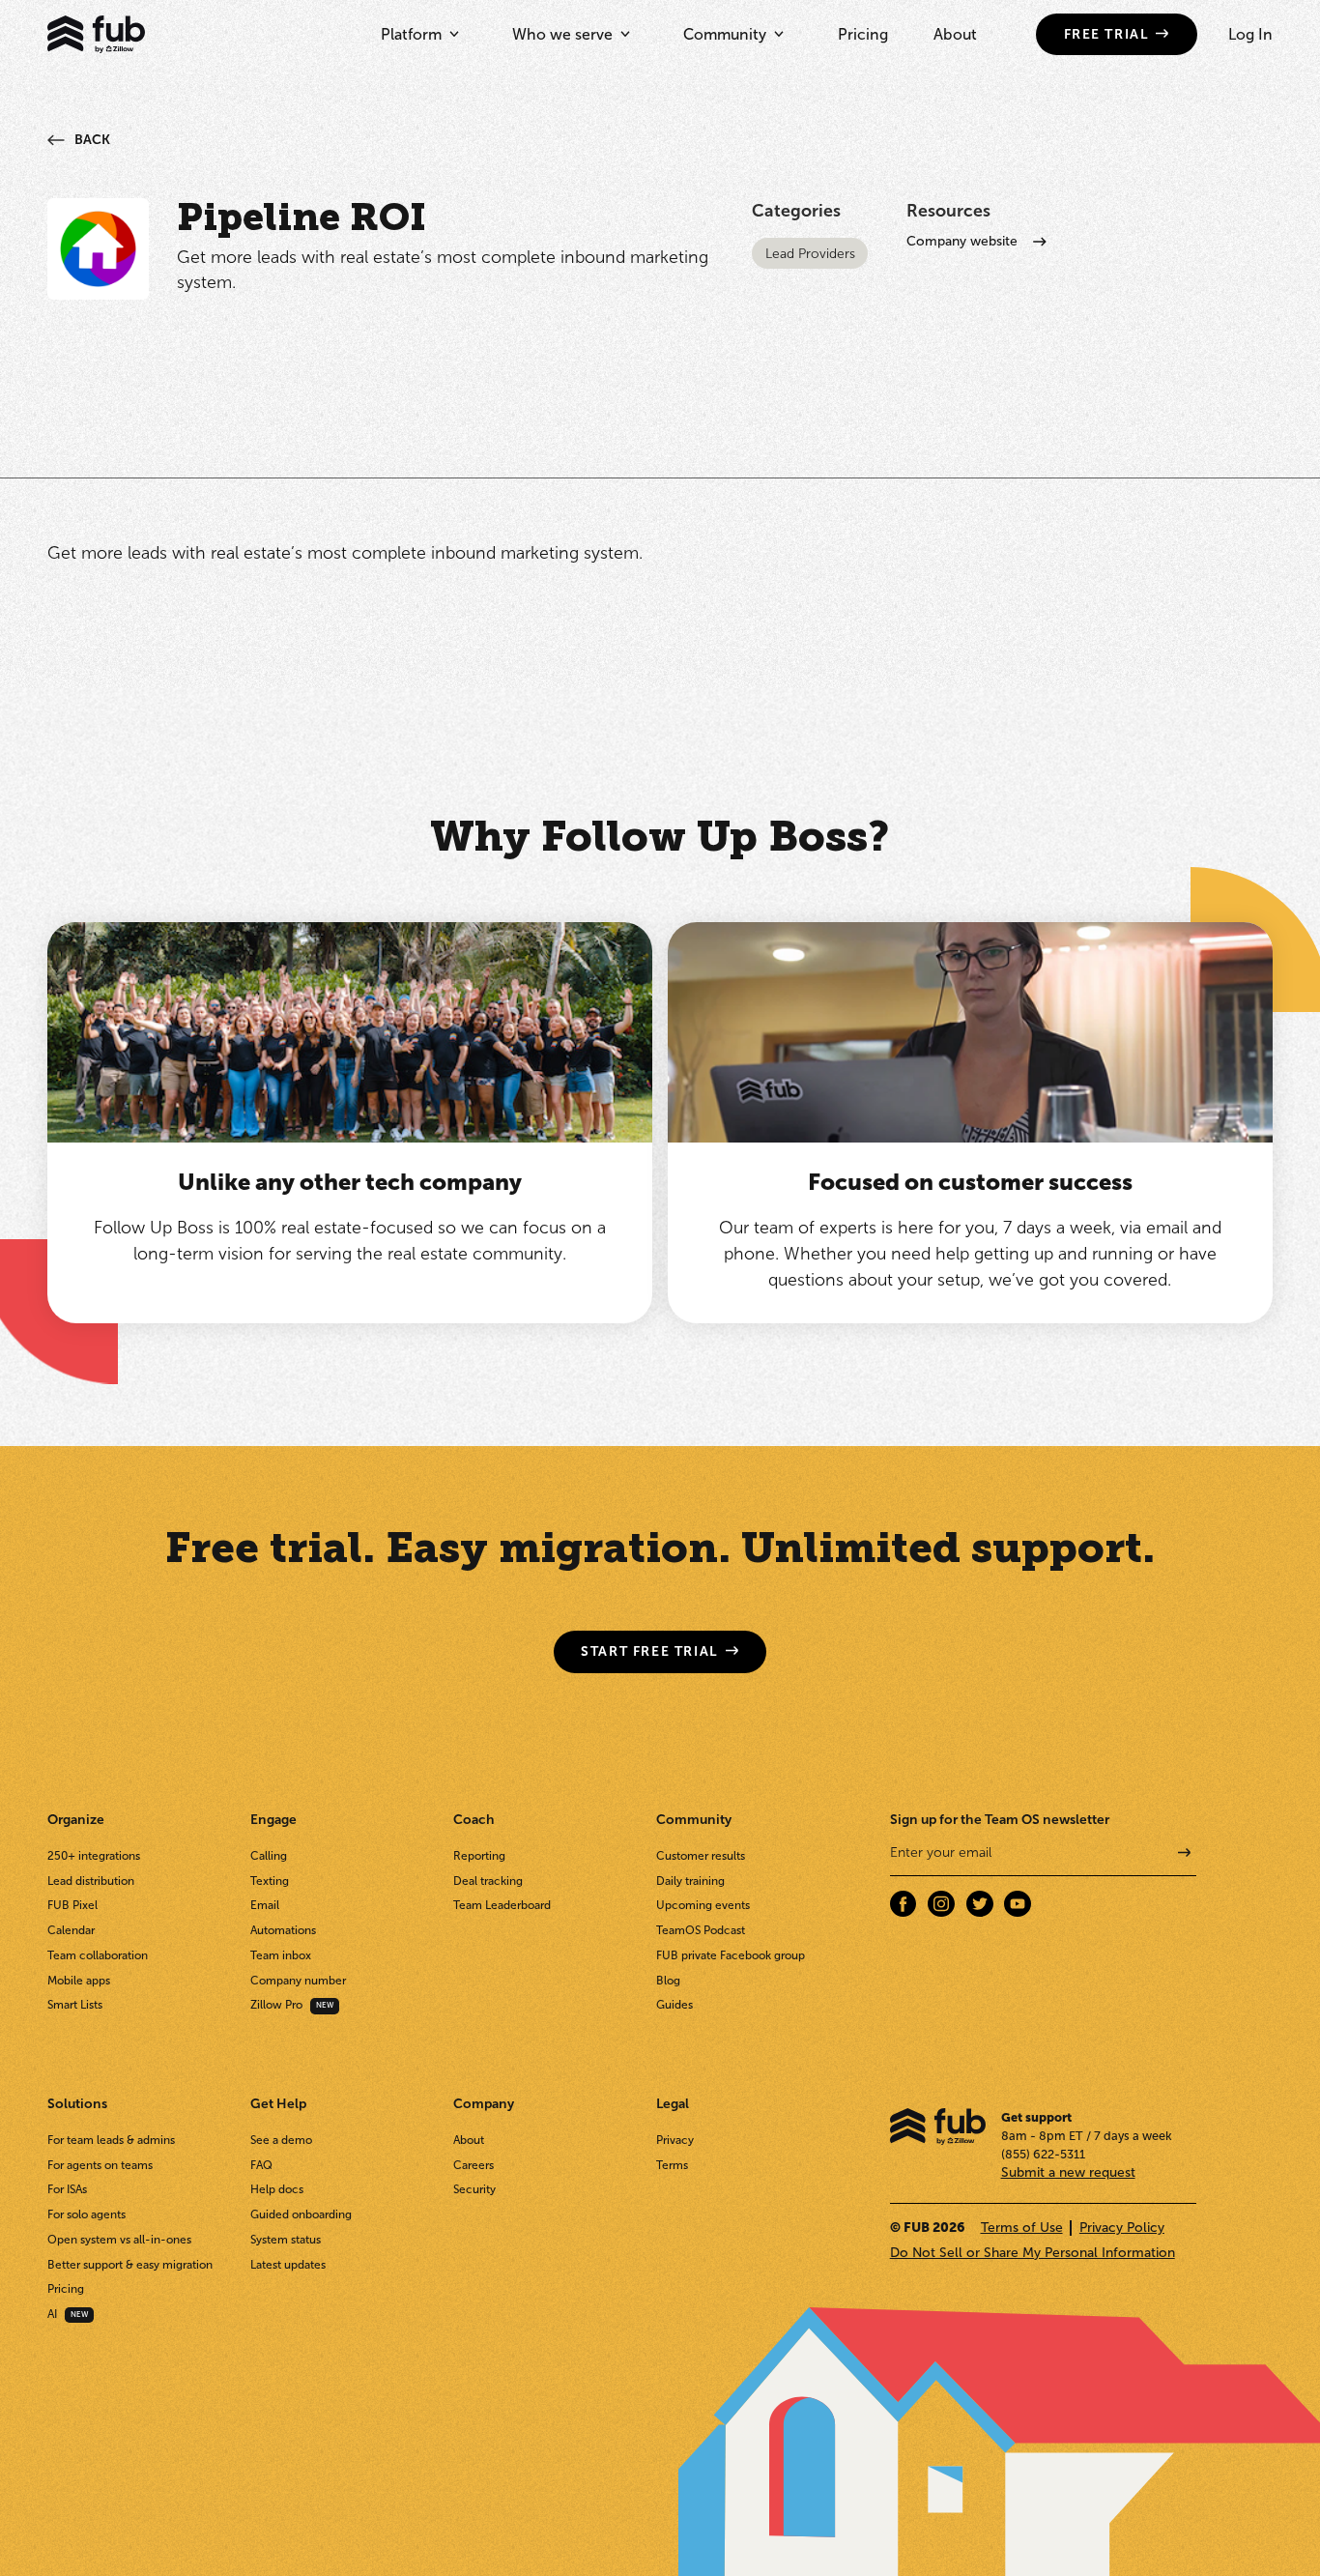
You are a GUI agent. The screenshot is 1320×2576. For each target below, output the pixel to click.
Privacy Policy (1122, 2228)
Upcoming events (703, 1905)
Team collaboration (98, 1955)
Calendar (71, 1930)
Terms (672, 2165)
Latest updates (288, 2265)
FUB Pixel (72, 1905)
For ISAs (67, 2189)
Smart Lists (75, 2005)
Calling (269, 1856)
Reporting (479, 1856)
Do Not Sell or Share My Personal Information (1033, 2253)
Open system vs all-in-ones (119, 2240)
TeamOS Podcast (701, 1930)
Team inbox (281, 1955)
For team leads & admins (111, 2140)
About (955, 34)
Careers (473, 2165)
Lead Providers (810, 254)
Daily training (690, 1881)
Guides (674, 2005)
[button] (420, 34)
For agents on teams (100, 2165)
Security (474, 2189)
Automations (283, 1930)
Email (265, 1905)
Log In (1250, 34)
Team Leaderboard (502, 1905)
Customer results (701, 1856)
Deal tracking (488, 1881)
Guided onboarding (301, 2214)
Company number (298, 1981)
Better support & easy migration (130, 2265)
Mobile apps (79, 1981)
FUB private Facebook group (731, 1955)
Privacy (675, 2140)
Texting (270, 1881)
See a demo (281, 2140)
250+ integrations (94, 1856)
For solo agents (86, 2214)
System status (286, 2240)
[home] (96, 34)
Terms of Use (1022, 2228)
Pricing (863, 34)
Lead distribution (91, 1881)
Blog (668, 1981)
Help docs (277, 2189)
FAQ (261, 2165)
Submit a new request (1068, 2172)
